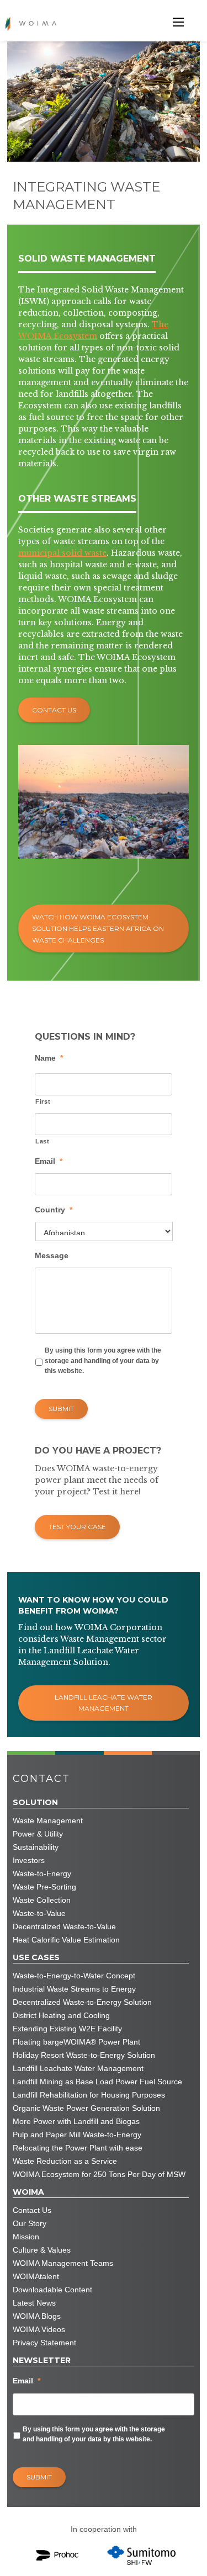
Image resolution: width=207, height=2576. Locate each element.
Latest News (34, 2303)
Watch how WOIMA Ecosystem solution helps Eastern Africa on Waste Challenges (98, 928)
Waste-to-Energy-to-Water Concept (74, 1976)
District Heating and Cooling (61, 2015)
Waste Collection (42, 1900)
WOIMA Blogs (37, 2316)
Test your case (77, 1527)
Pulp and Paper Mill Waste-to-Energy (77, 2135)
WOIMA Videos (39, 2329)
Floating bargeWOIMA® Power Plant (76, 2042)
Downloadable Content (52, 2290)
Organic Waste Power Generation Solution (86, 2108)
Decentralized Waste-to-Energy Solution (82, 2002)
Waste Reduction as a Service (65, 2161)
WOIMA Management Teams (63, 2263)
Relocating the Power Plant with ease (78, 2148)
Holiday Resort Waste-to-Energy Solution (84, 2055)
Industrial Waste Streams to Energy (74, 1989)
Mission (26, 2237)
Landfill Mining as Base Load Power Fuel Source (97, 2082)
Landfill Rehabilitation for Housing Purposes (89, 2095)
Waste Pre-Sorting (44, 1887)
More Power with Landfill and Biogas (76, 2121)
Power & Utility (38, 1834)
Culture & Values (42, 2250)
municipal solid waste (62, 553)
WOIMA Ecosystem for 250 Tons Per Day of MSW (99, 2174)
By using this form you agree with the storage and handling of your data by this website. (103, 1361)
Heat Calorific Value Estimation (66, 1940)
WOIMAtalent (36, 2276)
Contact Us (54, 710)
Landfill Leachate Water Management (104, 1703)
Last (43, 1141)
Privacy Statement (44, 2343)
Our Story (30, 2223)
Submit (61, 1409)
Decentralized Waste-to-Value (64, 1926)
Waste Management (48, 1821)
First (43, 1101)
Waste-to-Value (39, 1913)
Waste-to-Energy (42, 1874)
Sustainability (36, 1847)
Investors (29, 1860)
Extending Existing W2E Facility (67, 2029)
